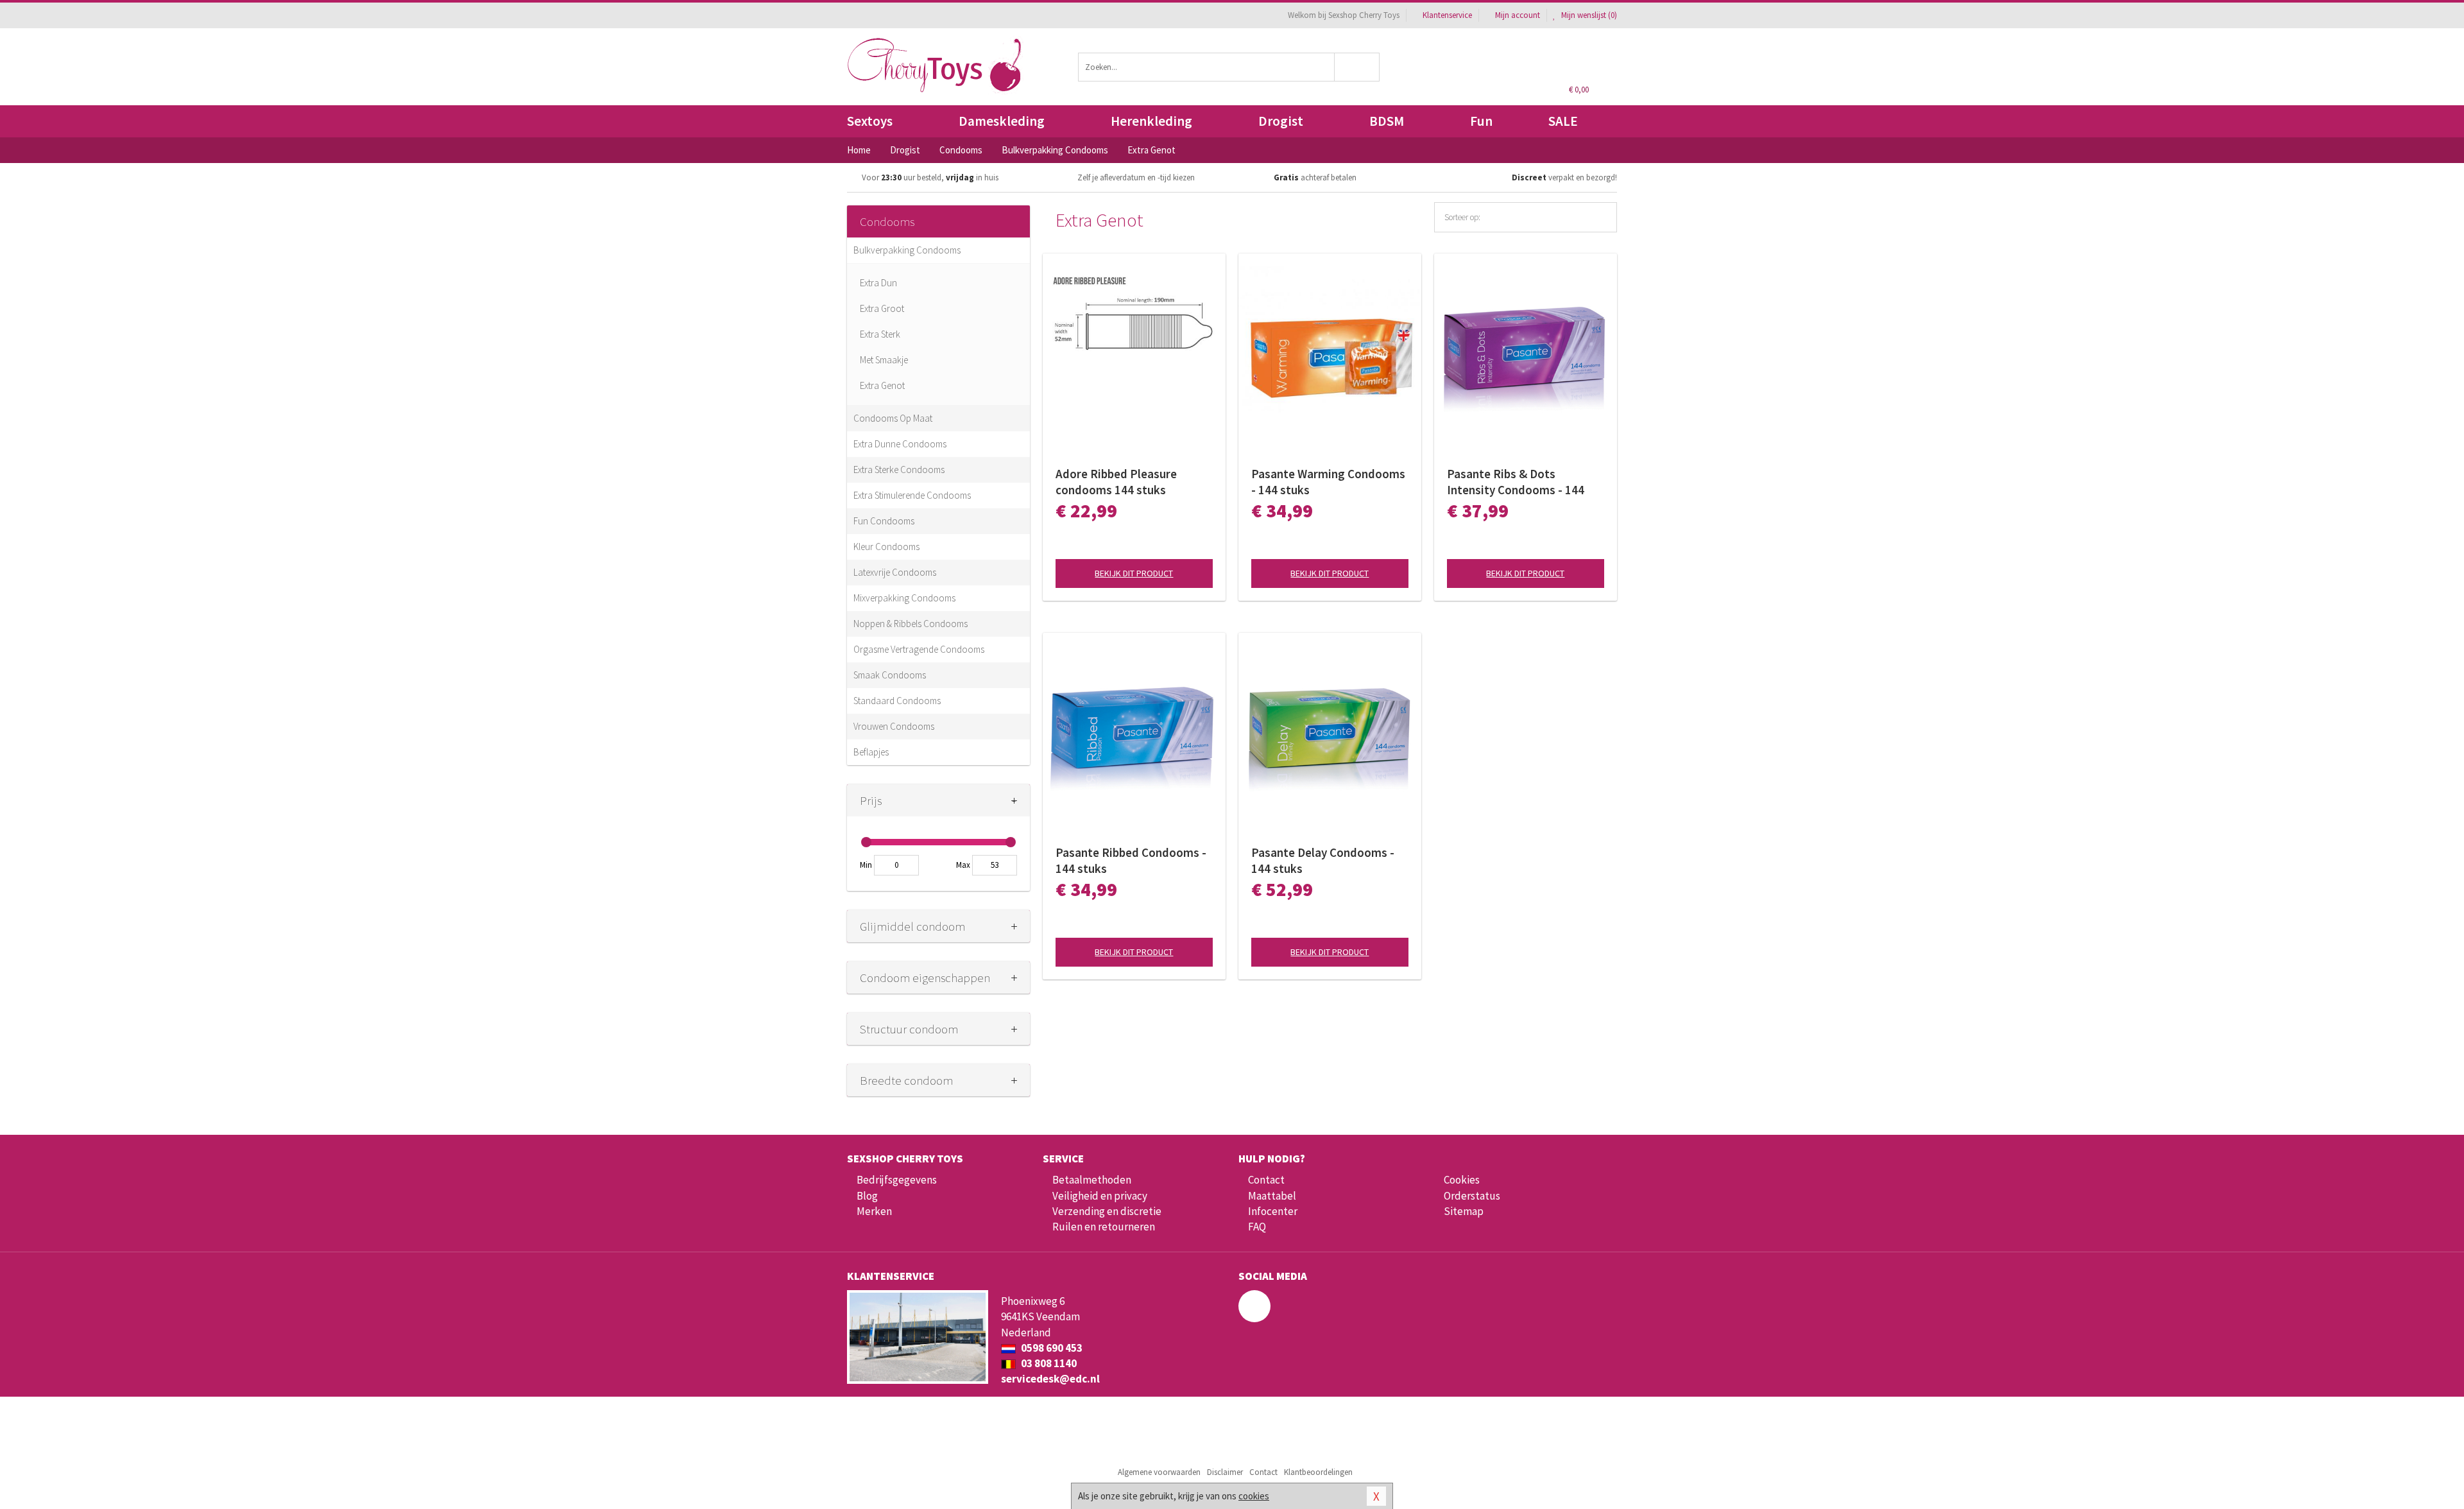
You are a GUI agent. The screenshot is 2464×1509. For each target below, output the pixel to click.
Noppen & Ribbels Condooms (911, 624)
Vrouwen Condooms (894, 726)
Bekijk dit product (1134, 573)
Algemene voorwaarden (1159, 1472)
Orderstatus (1472, 1196)
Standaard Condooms (897, 701)
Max (963, 865)
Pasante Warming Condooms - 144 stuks (1328, 482)
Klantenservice (1447, 15)
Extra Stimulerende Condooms (912, 495)
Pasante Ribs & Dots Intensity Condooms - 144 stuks (1516, 482)
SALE (1563, 121)
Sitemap (1464, 1211)
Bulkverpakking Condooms (907, 250)
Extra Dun (878, 283)
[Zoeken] (1357, 67)
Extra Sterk (880, 334)
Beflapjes (871, 752)
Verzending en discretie (1107, 1211)
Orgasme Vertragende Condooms (919, 649)
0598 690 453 (1051, 1348)
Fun (1481, 121)
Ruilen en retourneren (1104, 1227)
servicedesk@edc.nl (1050, 1379)
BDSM (1387, 121)
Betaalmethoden (1092, 1180)
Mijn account (1518, 15)
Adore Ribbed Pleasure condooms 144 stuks (1116, 482)
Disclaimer (1225, 1472)
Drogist (1281, 121)
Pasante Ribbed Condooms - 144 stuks (1131, 860)
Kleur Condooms (886, 547)
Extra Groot (882, 308)
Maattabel (1272, 1196)
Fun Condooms (884, 521)
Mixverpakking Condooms (904, 598)
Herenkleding (1151, 121)
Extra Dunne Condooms (900, 444)
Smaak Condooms (890, 675)
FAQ (1257, 1227)
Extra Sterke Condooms (899, 470)
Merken (874, 1211)
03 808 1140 (1048, 1363)
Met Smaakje (884, 360)
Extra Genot (882, 385)
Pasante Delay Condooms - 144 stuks (1323, 860)
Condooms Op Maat (893, 418)
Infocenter (1273, 1211)
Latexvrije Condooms (895, 572)
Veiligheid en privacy (1100, 1196)
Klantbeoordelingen (1318, 1472)
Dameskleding (1002, 121)
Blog (867, 1196)
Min (866, 865)
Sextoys (870, 121)
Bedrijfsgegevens (897, 1180)
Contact (1266, 1180)
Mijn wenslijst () (1588, 15)
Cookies (1462, 1180)
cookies (1254, 1496)
